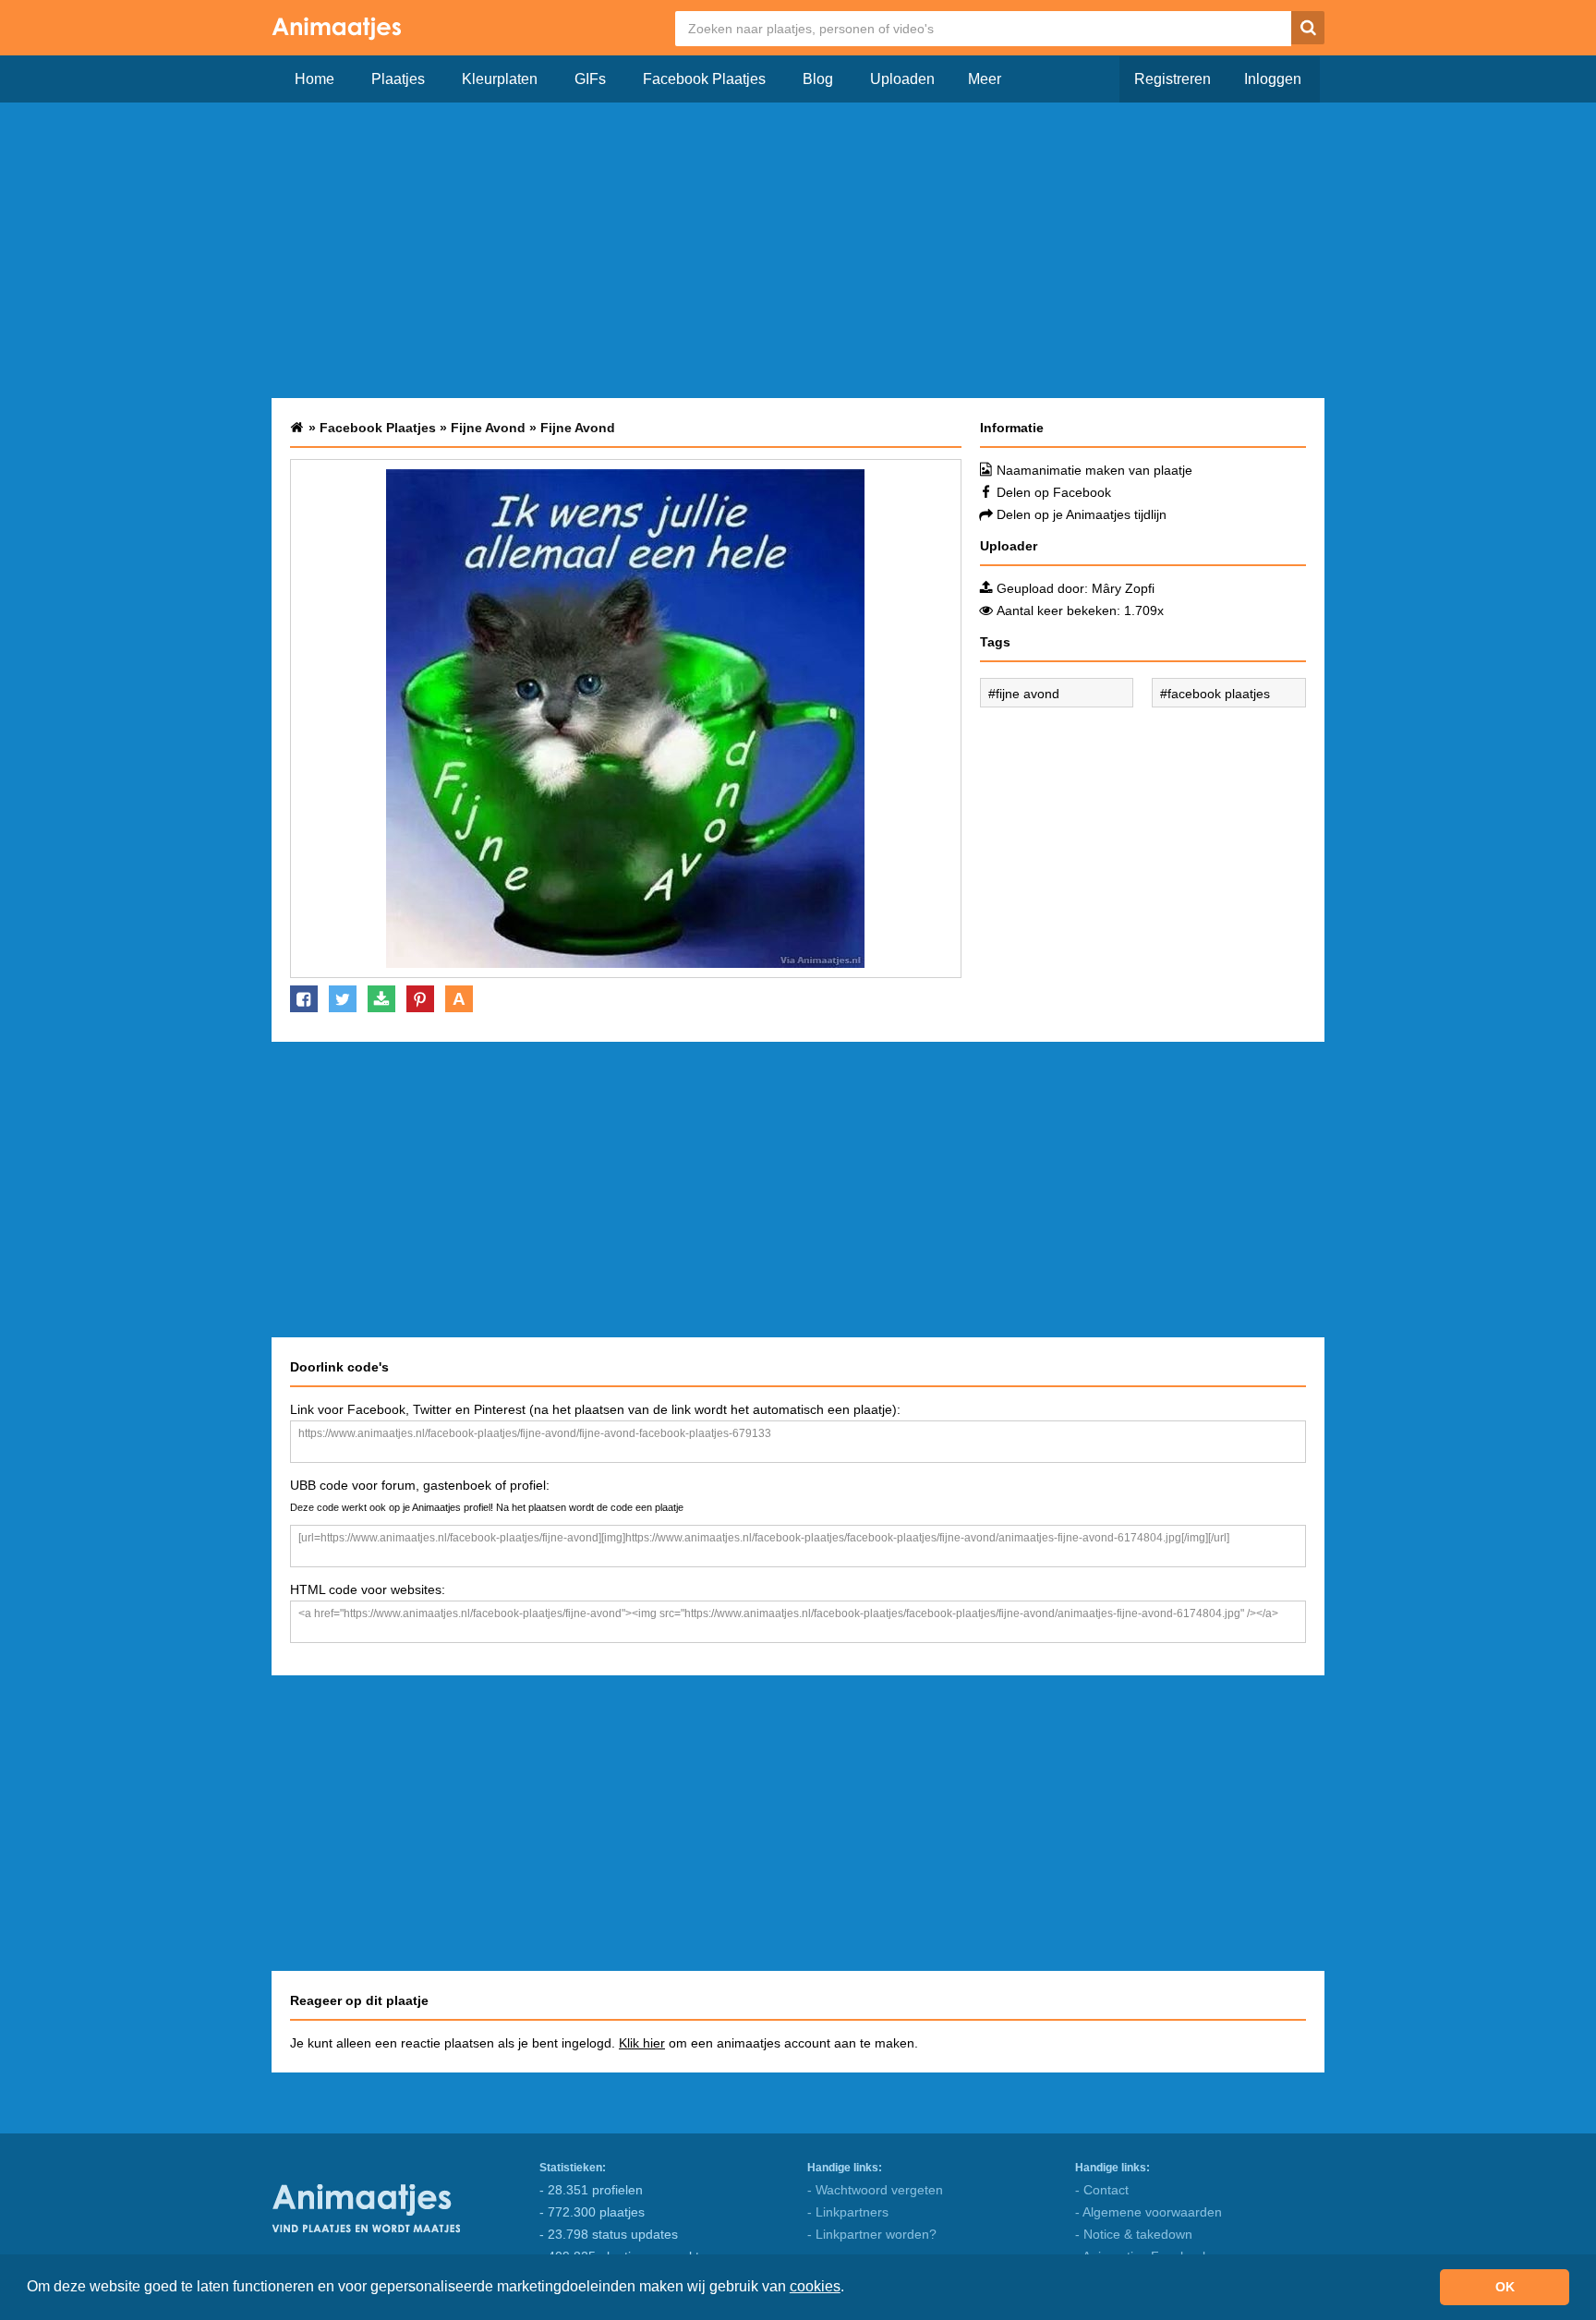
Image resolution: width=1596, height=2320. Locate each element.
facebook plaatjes (1219, 694)
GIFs (590, 79)
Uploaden (902, 79)
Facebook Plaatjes (704, 79)
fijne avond (1028, 694)
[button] (851, 2289)
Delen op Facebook (1054, 492)
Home (314, 79)
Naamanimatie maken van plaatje (1094, 470)
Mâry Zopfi (1123, 588)
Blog (818, 79)
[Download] (381, 999)
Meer (985, 79)
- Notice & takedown (1134, 2234)
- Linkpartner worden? (872, 2234)
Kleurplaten (500, 79)
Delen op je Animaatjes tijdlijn (1082, 514)
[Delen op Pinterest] (420, 999)
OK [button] (1505, 2287)
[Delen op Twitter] (343, 999)
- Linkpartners (848, 2212)
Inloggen (1273, 79)
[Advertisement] (798, 250)
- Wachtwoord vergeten (875, 2190)
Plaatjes (398, 79)
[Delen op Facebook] (304, 999)
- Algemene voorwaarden (1149, 2212)
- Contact (1102, 2190)
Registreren (1173, 79)
